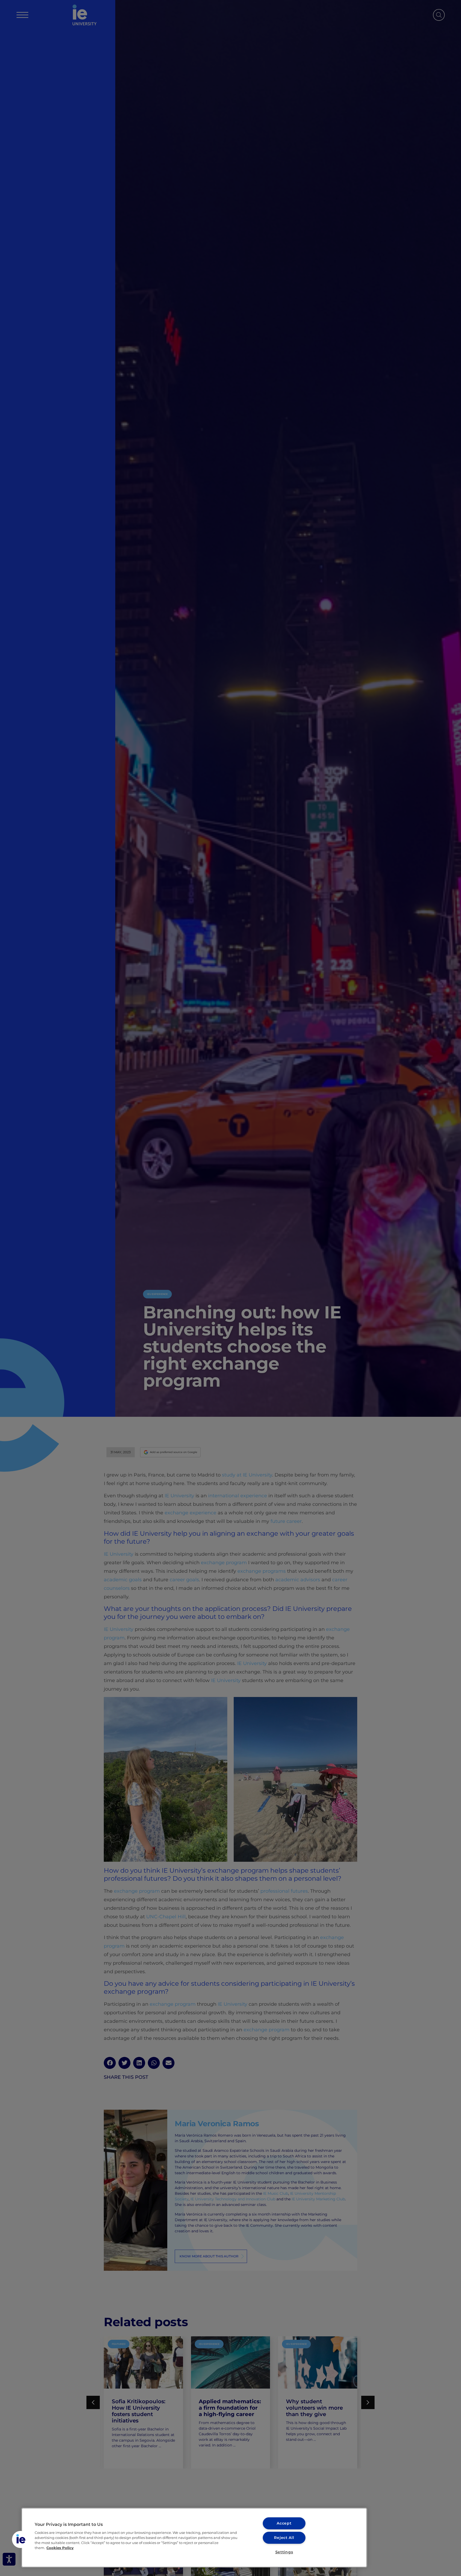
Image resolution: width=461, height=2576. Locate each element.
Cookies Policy (60, 2548)
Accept (284, 2523)
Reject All (284, 2538)
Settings (284, 2552)
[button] (21, 2539)
